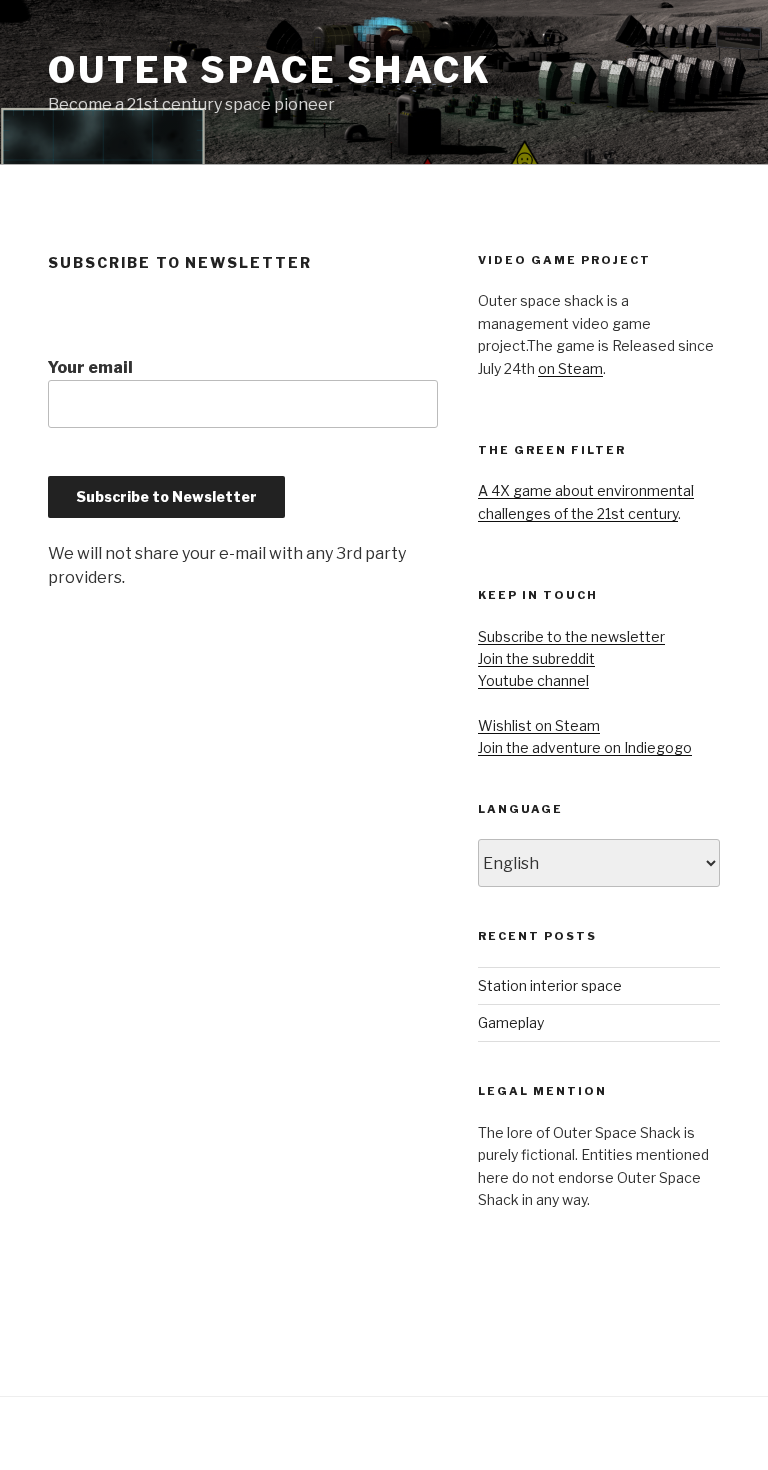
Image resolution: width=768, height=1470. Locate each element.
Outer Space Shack (270, 70)
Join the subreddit (536, 658)
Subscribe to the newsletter (571, 636)
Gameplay (511, 1022)
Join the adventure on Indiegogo (585, 747)
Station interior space (550, 985)
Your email (90, 367)
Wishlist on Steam (539, 725)
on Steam (570, 368)
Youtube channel (533, 680)
